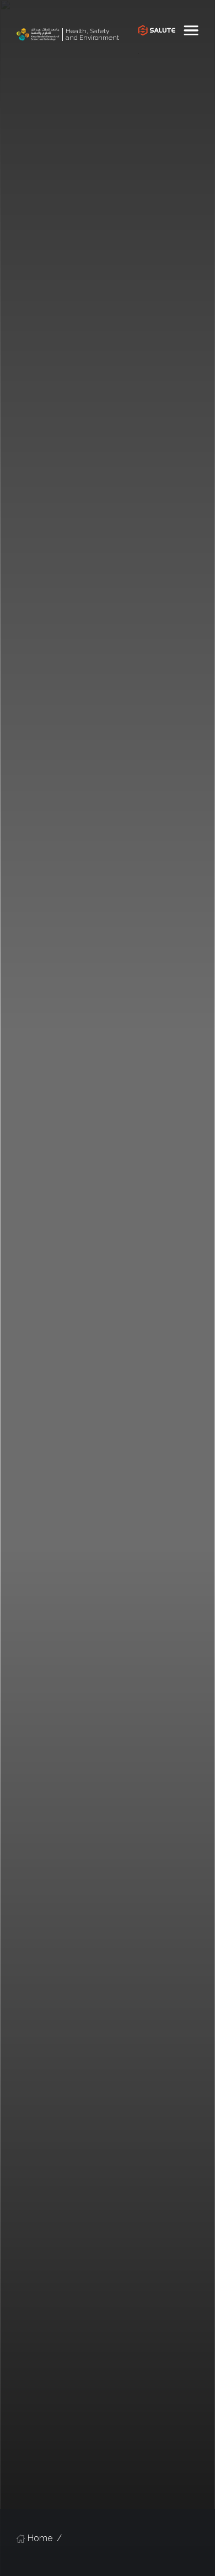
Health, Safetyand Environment (92, 35)
